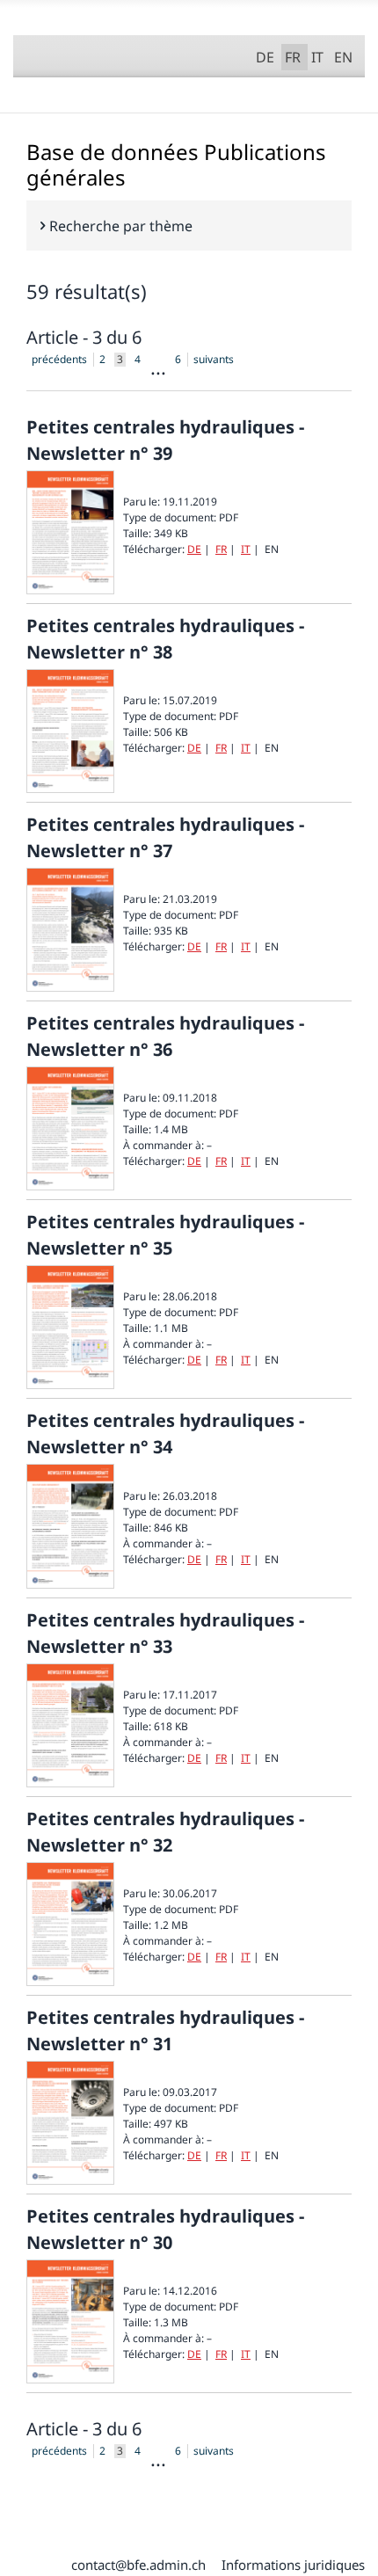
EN (343, 57)
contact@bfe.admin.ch (138, 2565)
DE (265, 57)
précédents (59, 360)
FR (296, 55)
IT (317, 57)
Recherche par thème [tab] (121, 226)
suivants (214, 360)
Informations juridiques (293, 2565)
